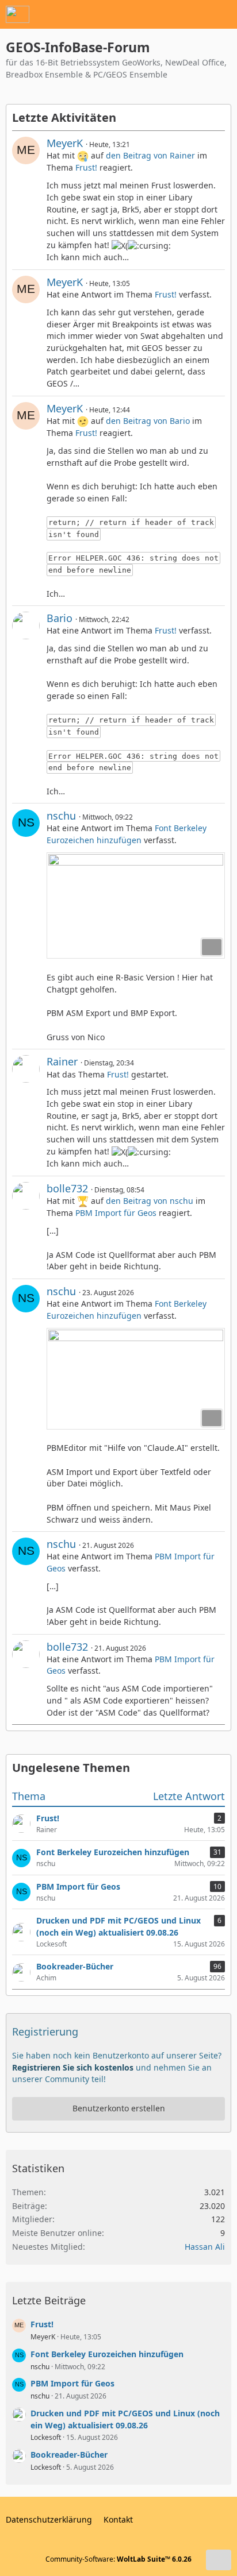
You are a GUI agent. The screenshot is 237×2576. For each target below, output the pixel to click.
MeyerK (65, 143)
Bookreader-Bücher (69, 2455)
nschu (61, 816)
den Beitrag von (150, 155)
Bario (60, 618)
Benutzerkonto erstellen (119, 2108)
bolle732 (67, 1188)
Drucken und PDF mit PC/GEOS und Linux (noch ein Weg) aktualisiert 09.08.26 (125, 2419)
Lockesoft (46, 2437)
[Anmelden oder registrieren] (193, 14)
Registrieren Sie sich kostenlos (73, 2067)
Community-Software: (118, 2559)
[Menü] (222, 14)
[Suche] (165, 14)
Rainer (62, 1061)
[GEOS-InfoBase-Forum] (18, 14)
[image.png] (136, 906)
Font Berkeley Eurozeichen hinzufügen (127, 834)
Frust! (86, 167)
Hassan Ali (205, 2247)
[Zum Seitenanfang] (219, 2560)
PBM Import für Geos (116, 1213)
